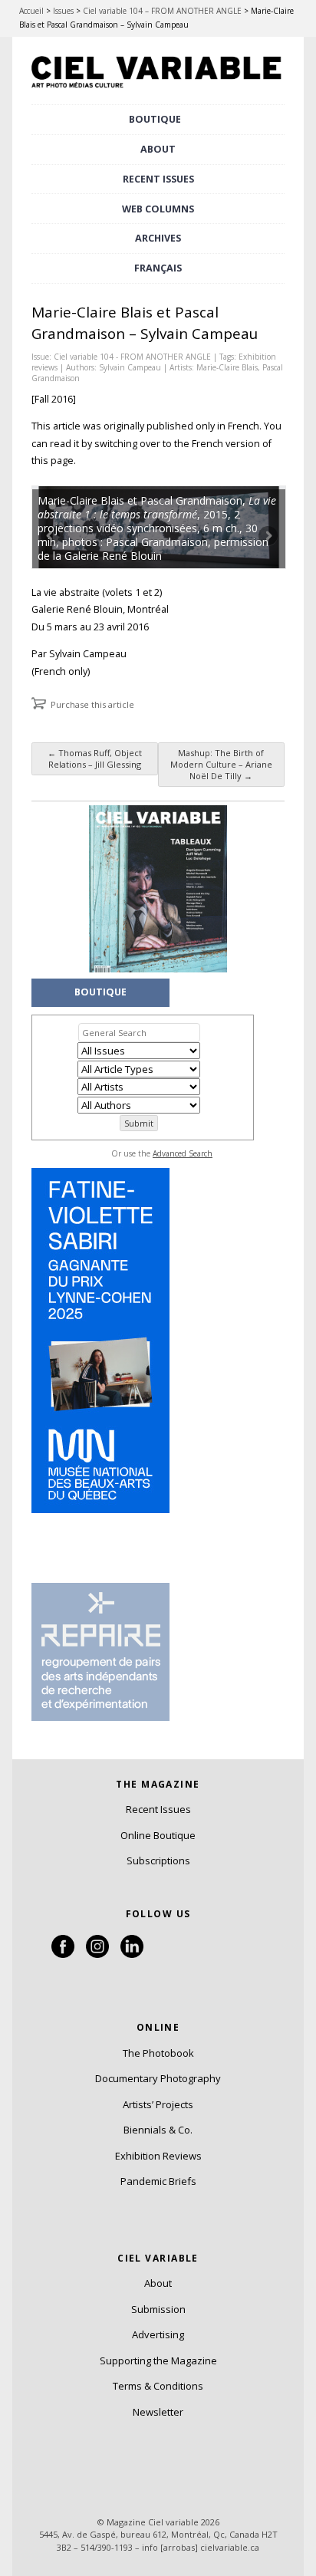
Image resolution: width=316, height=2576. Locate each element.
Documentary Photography (158, 2078)
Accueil (31, 11)
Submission (158, 2309)
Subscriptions (158, 1860)
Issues (63, 11)
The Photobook (158, 2053)
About (158, 149)
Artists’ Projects (158, 2104)
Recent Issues (158, 1809)
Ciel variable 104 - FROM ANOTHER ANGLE (132, 357)
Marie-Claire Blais (227, 367)
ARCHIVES (158, 238)
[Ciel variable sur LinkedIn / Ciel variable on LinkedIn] (132, 1954)
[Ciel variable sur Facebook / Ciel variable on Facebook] (63, 1954)
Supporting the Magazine (158, 2361)
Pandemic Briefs (158, 2181)
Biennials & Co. (158, 2130)
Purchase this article (92, 704)
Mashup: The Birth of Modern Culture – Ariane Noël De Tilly (221, 764)
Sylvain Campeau (130, 367)
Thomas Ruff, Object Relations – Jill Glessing (95, 758)
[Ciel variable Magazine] (158, 90)
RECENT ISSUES (158, 179)
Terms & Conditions (158, 2386)
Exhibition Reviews (158, 2156)
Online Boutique (158, 1835)
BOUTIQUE (155, 119)
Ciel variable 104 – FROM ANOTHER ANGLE (162, 11)
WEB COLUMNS (158, 209)
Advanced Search (183, 1153)
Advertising (158, 2334)
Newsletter (158, 2412)
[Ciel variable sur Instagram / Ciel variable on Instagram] (97, 1954)
